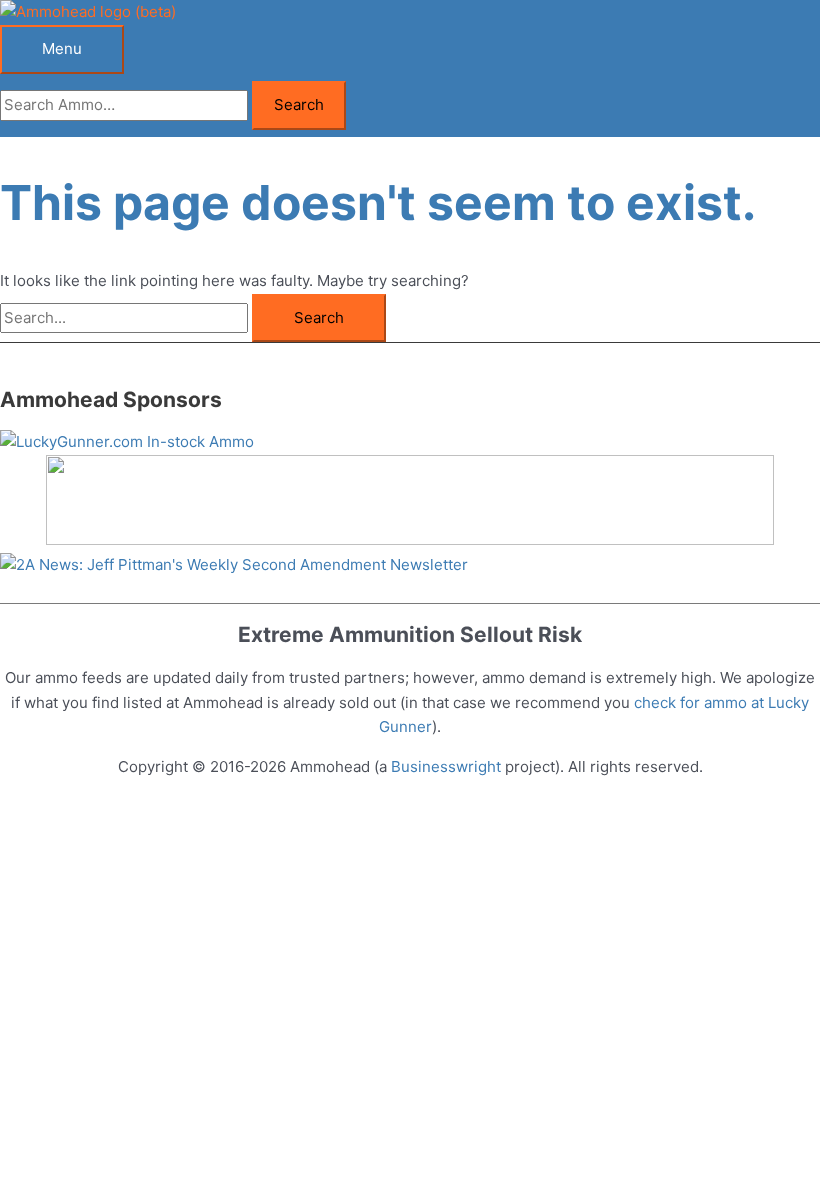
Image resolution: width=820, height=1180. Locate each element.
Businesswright (446, 766)
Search (299, 104)
